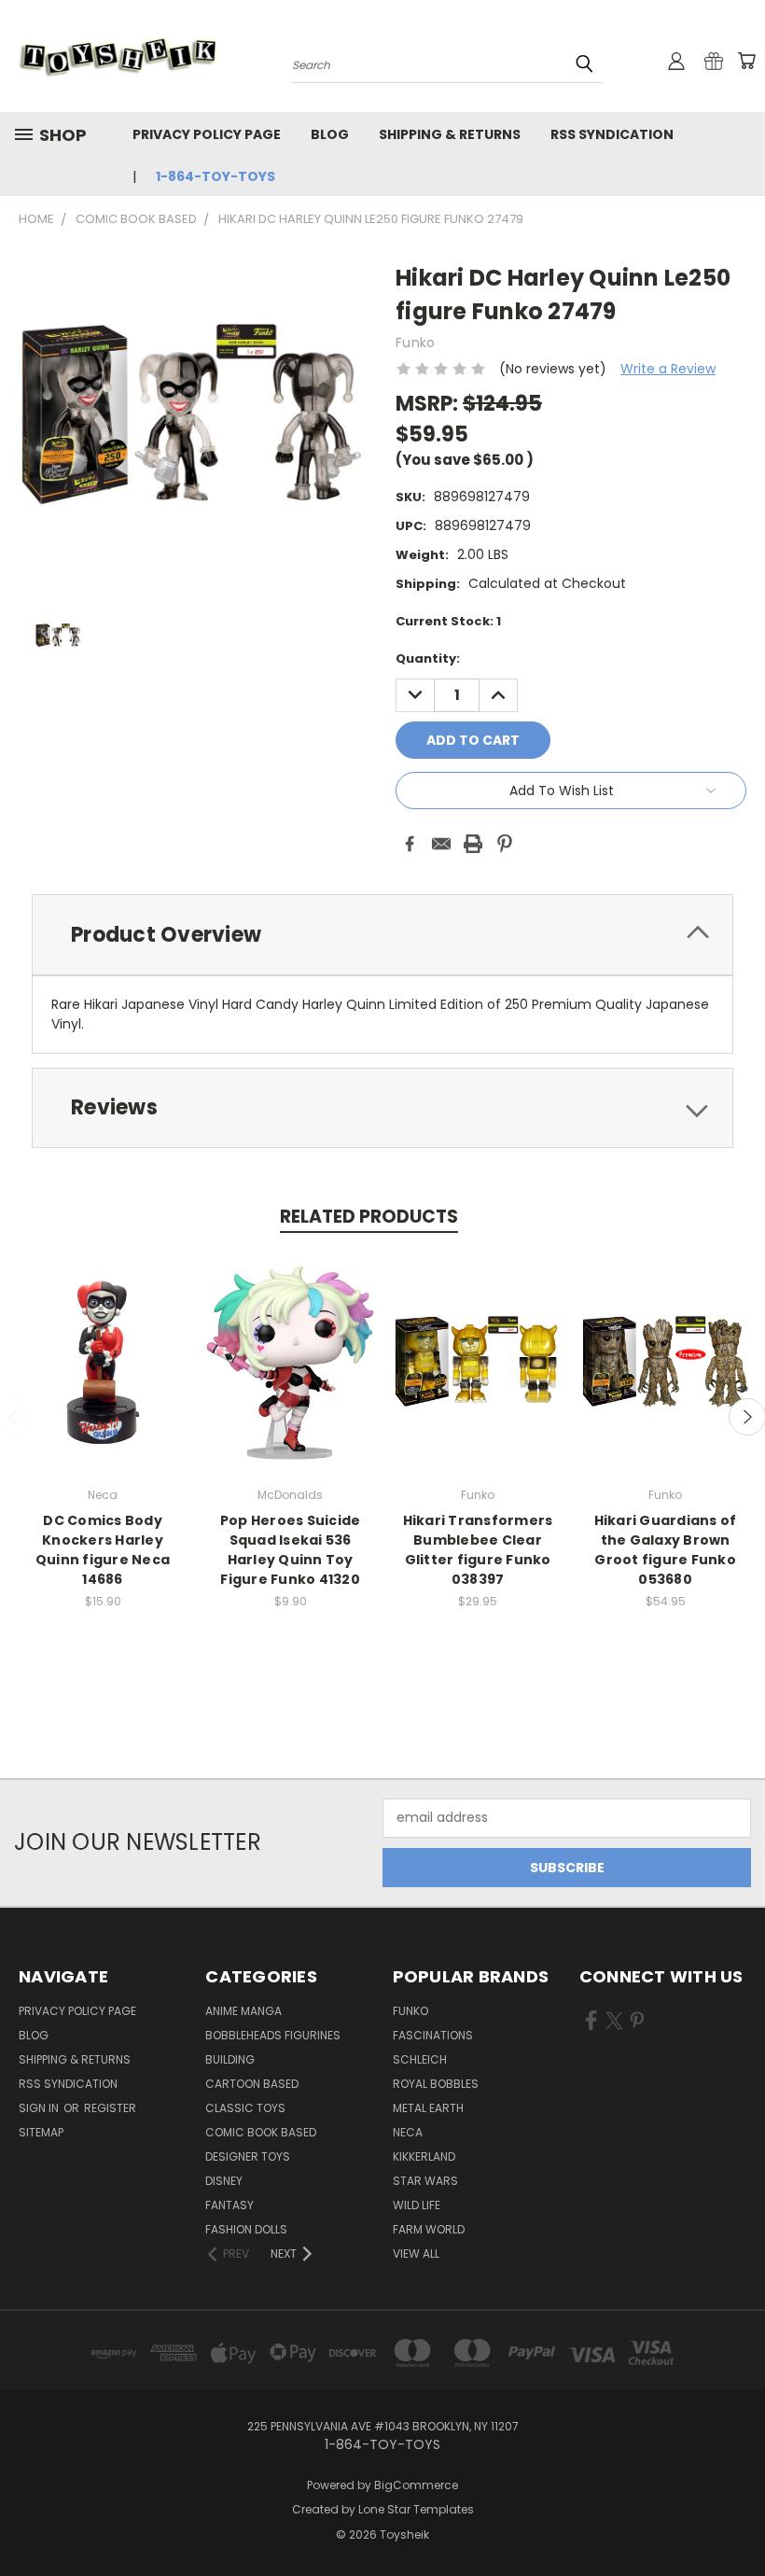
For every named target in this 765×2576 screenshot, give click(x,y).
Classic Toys (245, 2108)
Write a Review (668, 369)
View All (416, 2254)
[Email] (441, 844)
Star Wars (425, 2181)
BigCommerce (416, 2485)
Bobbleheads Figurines (273, 2035)
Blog (330, 134)
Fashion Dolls (246, 2229)
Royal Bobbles (436, 2084)
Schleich (420, 2059)
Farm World (429, 2229)
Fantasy (229, 2205)
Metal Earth (428, 2108)
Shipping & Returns (450, 134)
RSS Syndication (612, 134)
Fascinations (433, 2035)
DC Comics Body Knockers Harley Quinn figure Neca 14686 (103, 1550)
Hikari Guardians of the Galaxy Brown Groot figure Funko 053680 (666, 1550)
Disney (224, 2181)
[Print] (473, 844)
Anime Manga (243, 2011)
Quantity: (428, 658)
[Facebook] (410, 844)
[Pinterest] (505, 844)
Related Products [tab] (369, 1217)
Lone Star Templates (416, 2509)
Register (110, 2108)
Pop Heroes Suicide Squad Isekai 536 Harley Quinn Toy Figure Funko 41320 (291, 1550)
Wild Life (417, 2205)
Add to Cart (103, 1377)
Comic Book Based (261, 2132)
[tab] (382, 935)
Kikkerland (424, 2156)
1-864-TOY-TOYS (216, 176)
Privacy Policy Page (207, 134)
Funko (410, 2011)
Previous (737, 2518)
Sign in (40, 2108)
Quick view (103, 1343)
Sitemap (41, 2132)
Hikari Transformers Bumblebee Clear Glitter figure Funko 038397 (478, 1550)
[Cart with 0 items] (746, 61)
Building (230, 2059)
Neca (408, 2132)
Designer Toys (248, 2156)
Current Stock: (448, 621)
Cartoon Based (252, 2084)
